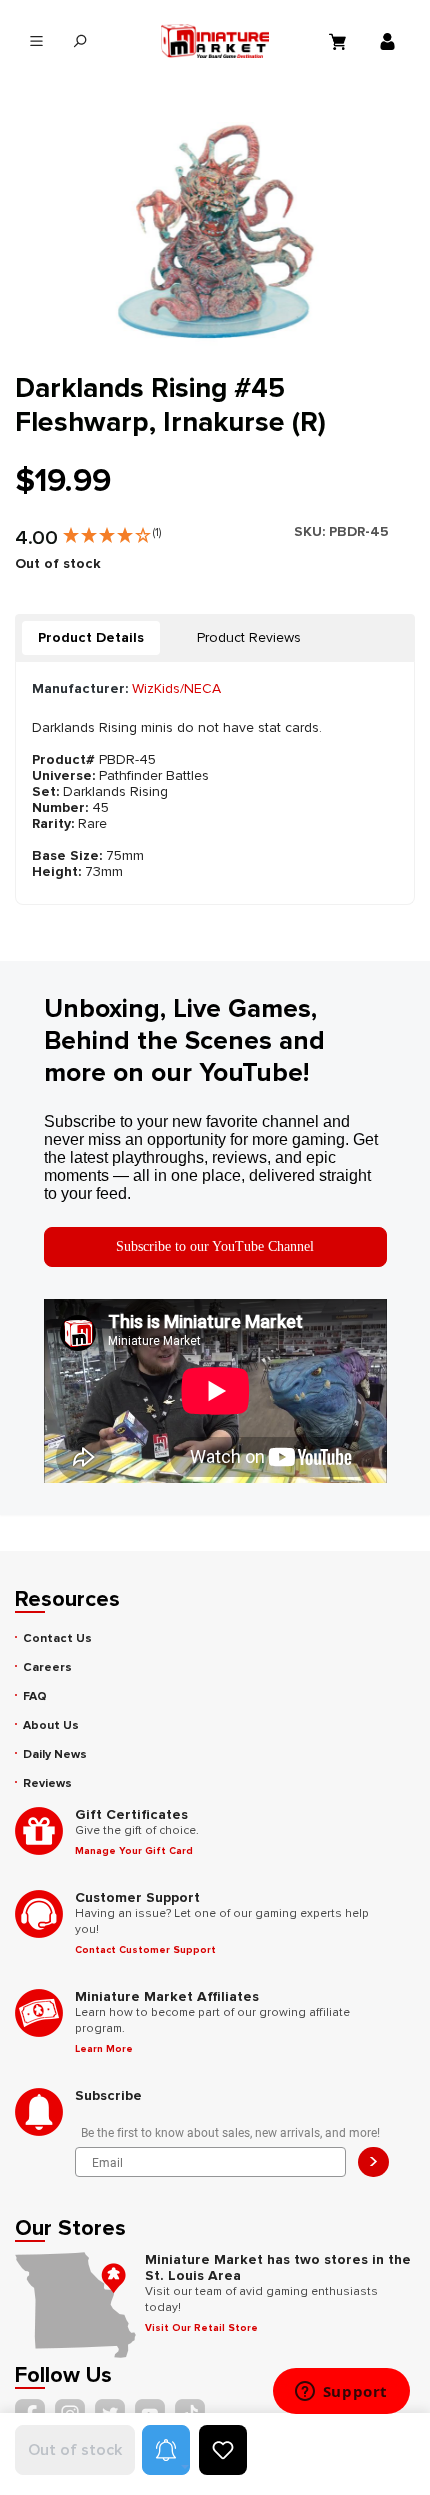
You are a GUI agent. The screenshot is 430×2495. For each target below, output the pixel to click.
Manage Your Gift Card (134, 1851)
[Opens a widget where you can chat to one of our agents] (341, 2393)
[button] (112, 531)
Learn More (104, 2049)
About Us (51, 1725)
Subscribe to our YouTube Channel (215, 1246)
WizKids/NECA (176, 688)
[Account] (390, 41)
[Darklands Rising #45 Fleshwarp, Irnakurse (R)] (214, 234)
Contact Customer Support (145, 1950)
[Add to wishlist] (223, 2450)
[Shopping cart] (340, 41)
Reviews (47, 1783)
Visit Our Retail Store (201, 2328)
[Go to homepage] (215, 41)
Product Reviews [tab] (249, 637)
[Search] (79, 41)
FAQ (35, 1696)
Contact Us (57, 1638)
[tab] (91, 638)
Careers (47, 1667)
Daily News (55, 1754)
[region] (215, 234)
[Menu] (36, 41)
